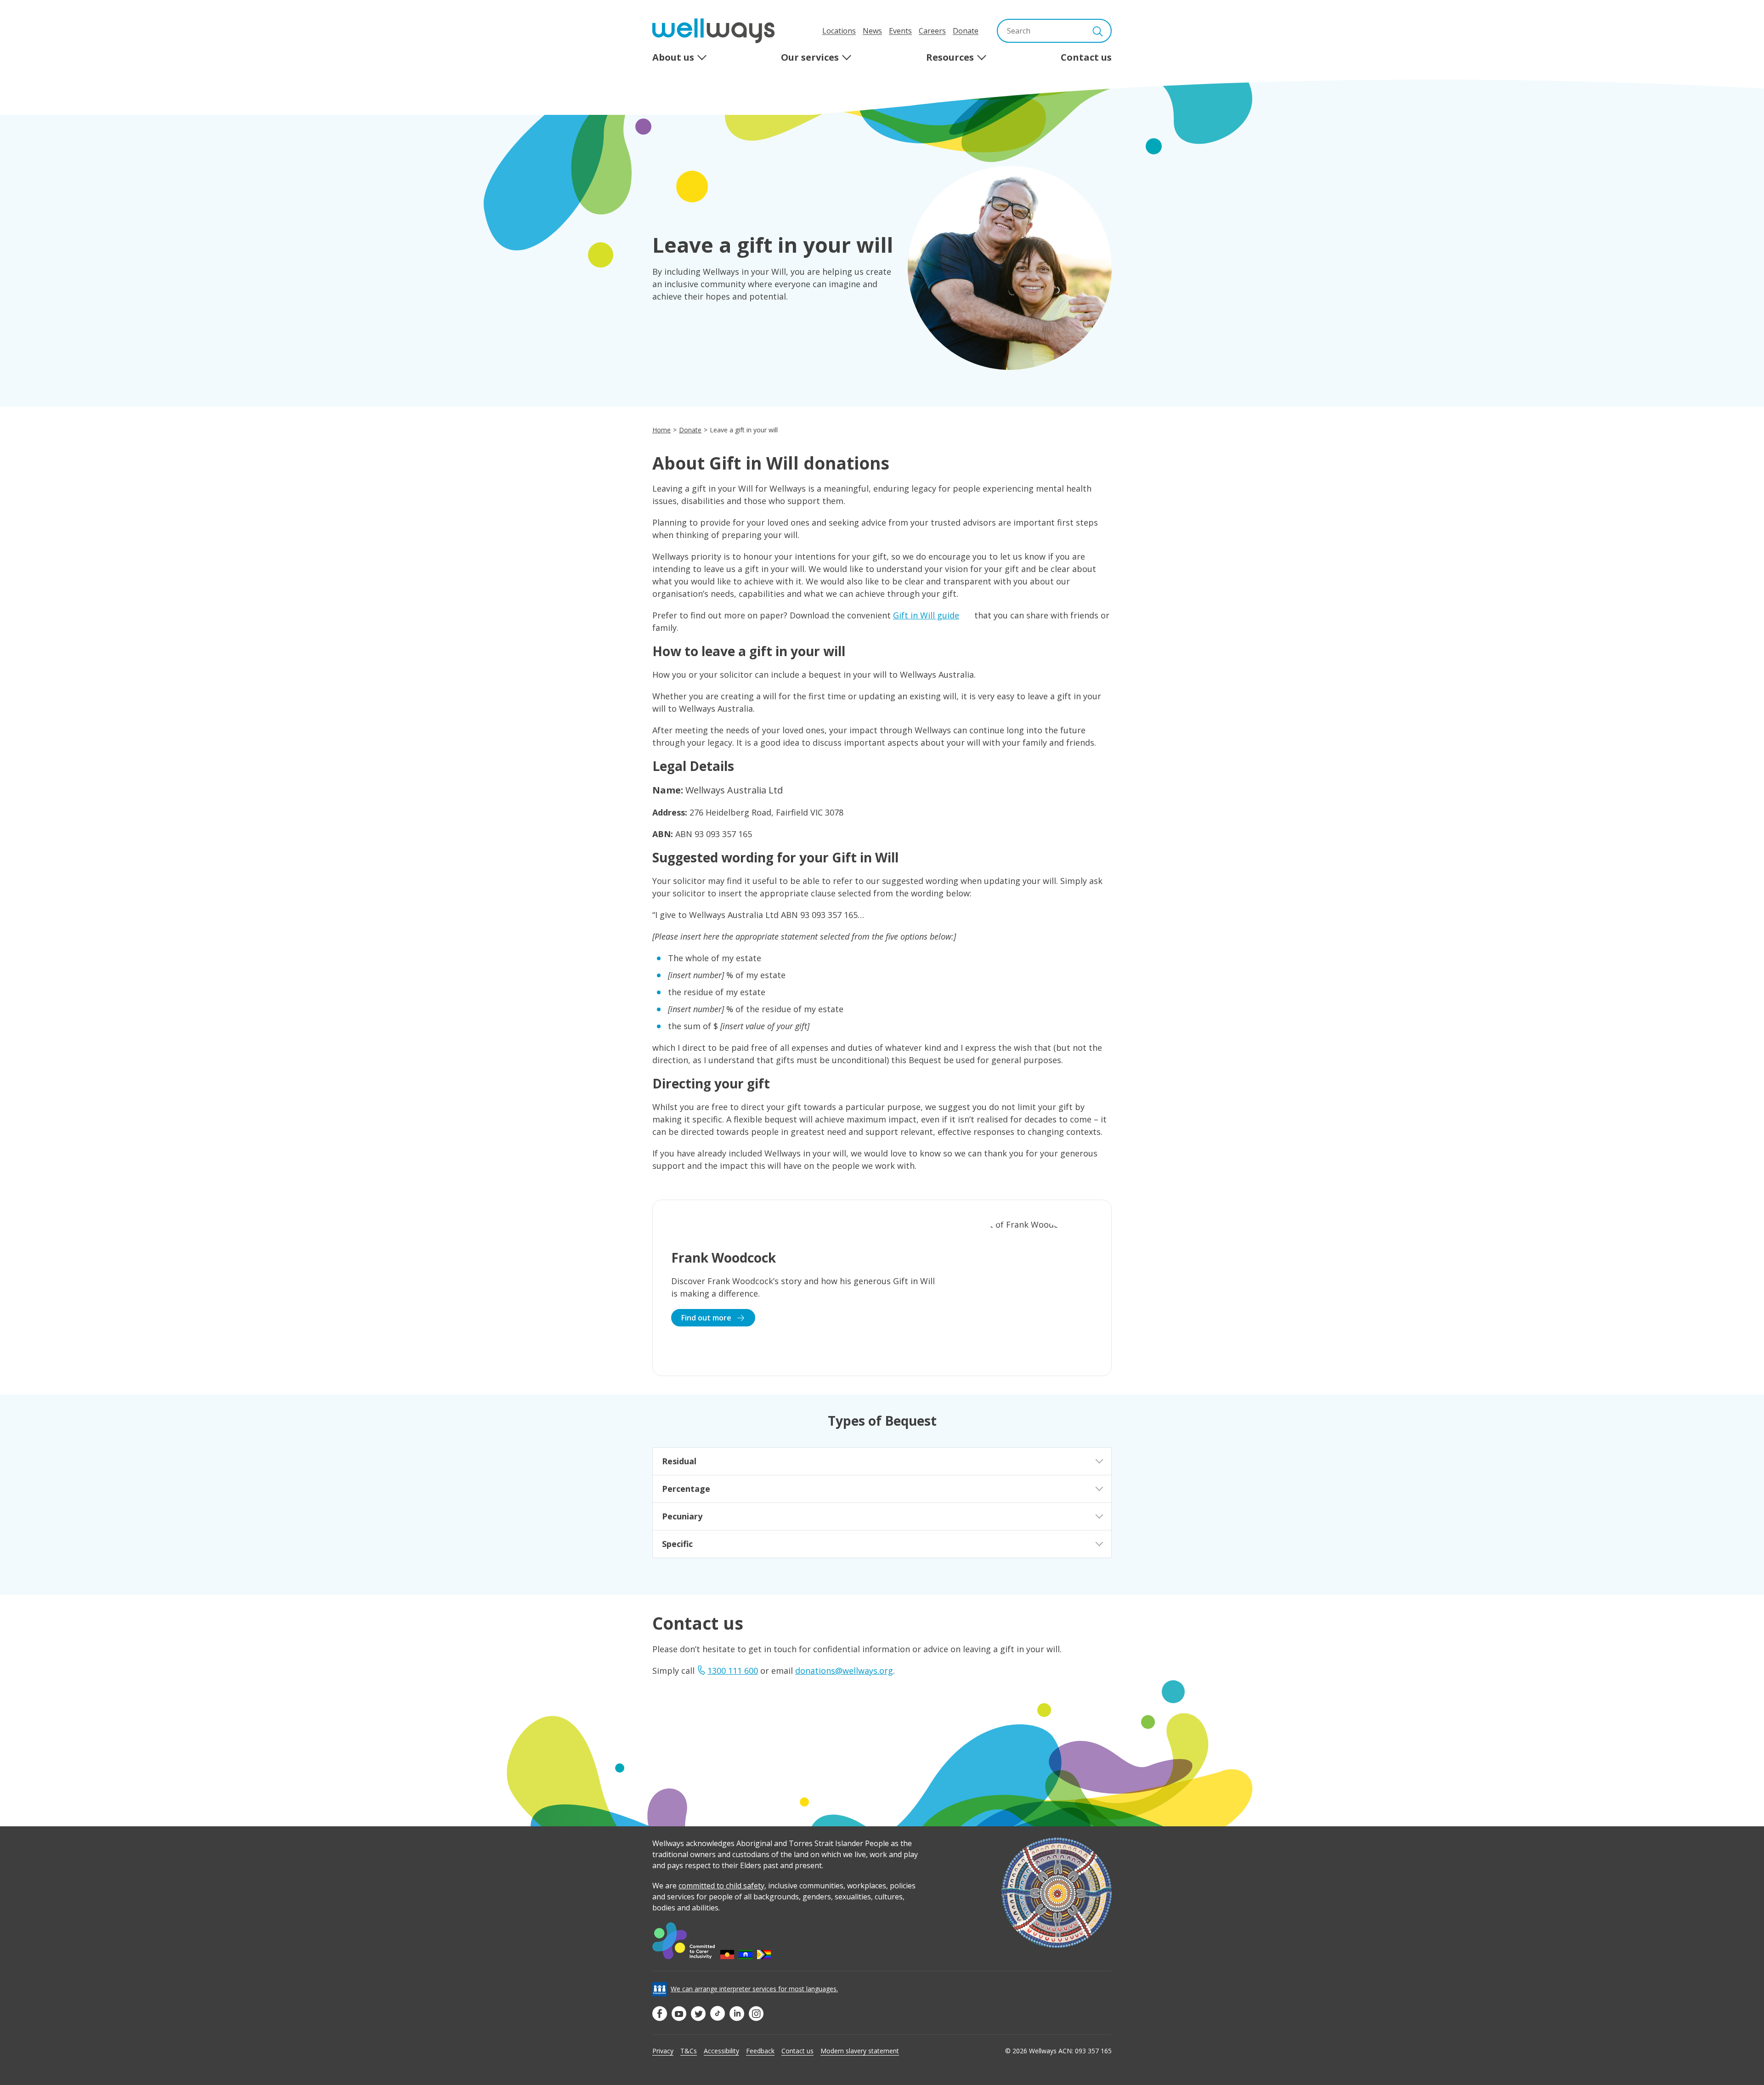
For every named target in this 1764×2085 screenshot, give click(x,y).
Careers (932, 31)
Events (900, 31)
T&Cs (689, 2051)
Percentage (686, 1489)
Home (661, 430)
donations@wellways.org (844, 1671)
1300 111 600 (733, 1671)
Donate (966, 31)
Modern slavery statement (860, 2051)
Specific (677, 1544)
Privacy (663, 2051)
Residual (679, 1461)
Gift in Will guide (926, 615)
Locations (839, 31)
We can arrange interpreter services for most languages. (754, 1989)
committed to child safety (721, 1886)
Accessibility (721, 2051)
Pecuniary (682, 1516)
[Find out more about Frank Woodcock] (882, 1288)
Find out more (707, 1318)
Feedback (760, 2051)
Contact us (797, 2051)
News (872, 31)
